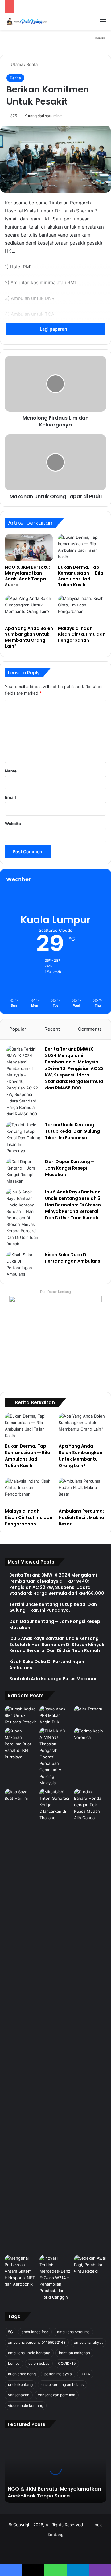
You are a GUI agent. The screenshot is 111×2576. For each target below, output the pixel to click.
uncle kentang (20, 2384)
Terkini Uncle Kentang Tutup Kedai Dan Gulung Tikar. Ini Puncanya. (72, 1131)
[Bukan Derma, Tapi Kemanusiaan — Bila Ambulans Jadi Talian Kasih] (82, 548)
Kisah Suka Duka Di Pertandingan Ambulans (73, 1258)
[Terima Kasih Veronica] (90, 1737)
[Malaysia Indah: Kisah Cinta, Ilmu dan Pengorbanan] (82, 609)
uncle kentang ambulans (62, 2384)
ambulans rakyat (88, 2342)
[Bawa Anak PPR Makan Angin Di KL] (56, 1716)
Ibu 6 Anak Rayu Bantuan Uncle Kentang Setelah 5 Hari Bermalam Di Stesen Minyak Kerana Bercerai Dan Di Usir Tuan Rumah (73, 1205)
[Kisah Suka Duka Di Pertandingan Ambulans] (23, 1264)
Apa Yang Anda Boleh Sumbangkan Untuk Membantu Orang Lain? (29, 637)
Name (11, 771)
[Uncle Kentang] (29, 21)
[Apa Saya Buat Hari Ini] (21, 1798)
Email (10, 797)
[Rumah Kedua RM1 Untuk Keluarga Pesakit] (21, 1716)
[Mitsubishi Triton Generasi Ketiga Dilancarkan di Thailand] (56, 2021)
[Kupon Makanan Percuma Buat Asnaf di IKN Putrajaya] (21, 1744)
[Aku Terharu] (90, 1715)
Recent (52, 1029)
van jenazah (19, 2395)
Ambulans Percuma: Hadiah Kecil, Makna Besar (81, 1517)
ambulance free (35, 2332)
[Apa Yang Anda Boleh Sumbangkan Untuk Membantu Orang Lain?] (29, 609)
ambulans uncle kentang (29, 2353)
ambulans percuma (73, 2332)
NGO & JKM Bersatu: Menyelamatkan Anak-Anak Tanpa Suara (27, 576)
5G (10, 2332)
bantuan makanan (74, 2353)
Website (13, 824)
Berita (32, 64)
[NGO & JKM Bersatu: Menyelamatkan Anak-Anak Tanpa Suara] (29, 548)
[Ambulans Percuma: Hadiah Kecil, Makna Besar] (82, 1491)
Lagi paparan (54, 329)
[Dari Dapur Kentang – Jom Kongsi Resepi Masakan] (23, 1171)
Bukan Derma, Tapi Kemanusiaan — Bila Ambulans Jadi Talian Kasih (81, 576)
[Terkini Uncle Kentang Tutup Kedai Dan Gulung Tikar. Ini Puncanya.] (23, 1138)
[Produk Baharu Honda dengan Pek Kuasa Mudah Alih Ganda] (90, 1805)
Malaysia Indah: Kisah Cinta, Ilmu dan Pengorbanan (82, 634)
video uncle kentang (26, 2405)
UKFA (85, 2374)
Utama (16, 64)
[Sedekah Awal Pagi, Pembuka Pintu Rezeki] (90, 2265)
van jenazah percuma (57, 2395)
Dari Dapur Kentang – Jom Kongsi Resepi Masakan (70, 1168)
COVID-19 (67, 2363)
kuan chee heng (22, 2374)
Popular (18, 1029)
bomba (14, 2363)
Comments (90, 1029)
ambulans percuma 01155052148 (37, 2342)
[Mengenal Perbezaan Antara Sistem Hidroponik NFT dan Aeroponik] (21, 2271)
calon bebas (39, 2363)
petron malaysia (58, 2374)
